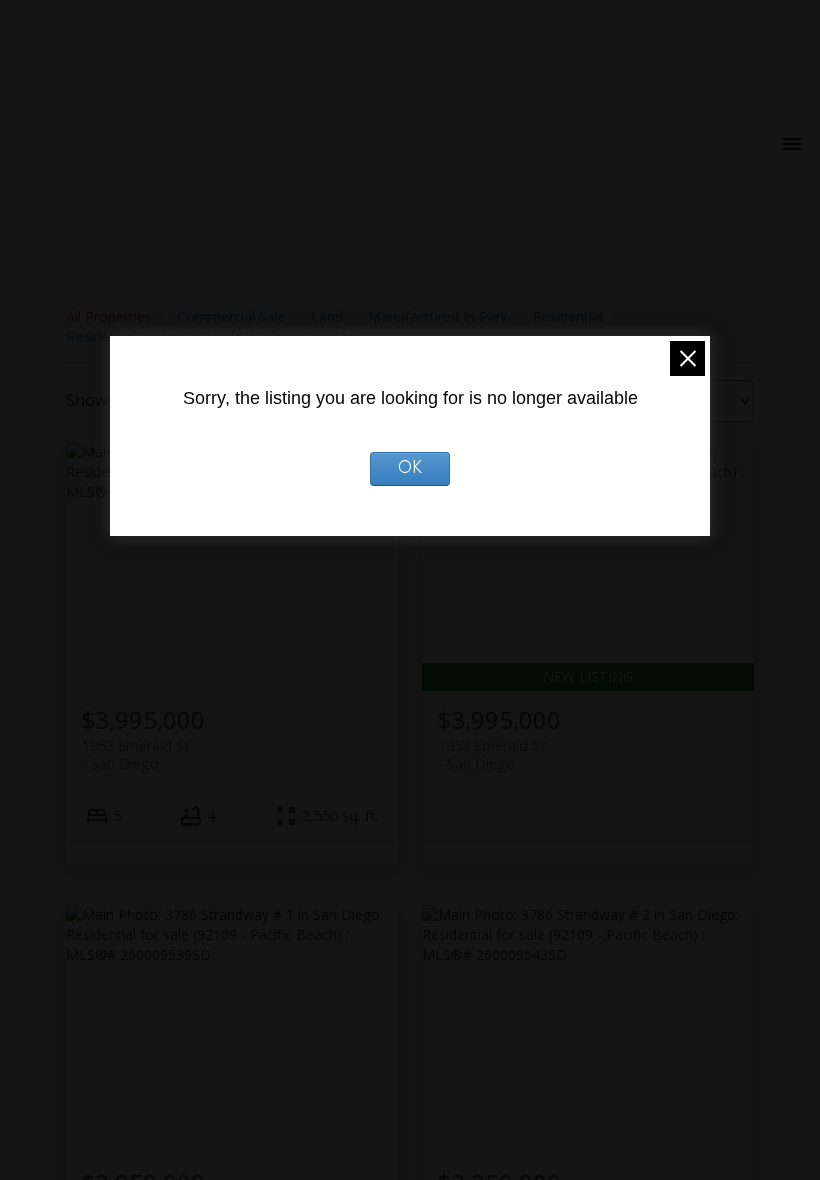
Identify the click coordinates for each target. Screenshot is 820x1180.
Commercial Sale (231, 316)
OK (410, 469)
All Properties (109, 316)
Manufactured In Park (438, 316)
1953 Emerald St (136, 754)
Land (327, 316)
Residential (568, 316)
